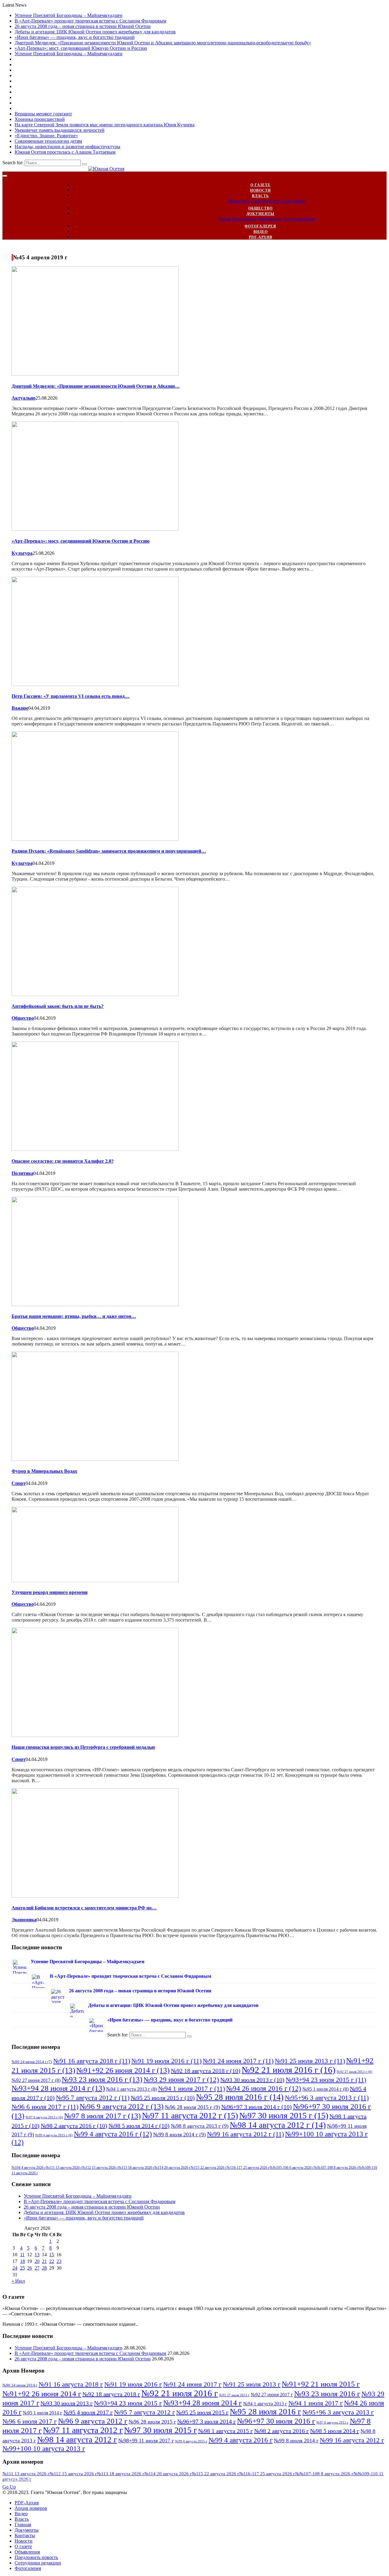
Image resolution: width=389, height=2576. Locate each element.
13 (37, 2255)
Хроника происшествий (40, 119)
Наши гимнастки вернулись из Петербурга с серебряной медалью (83, 1747)
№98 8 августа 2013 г (200, 2126)
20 (37, 2261)
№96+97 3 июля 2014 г (256, 2107)
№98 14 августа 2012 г (278, 2125)
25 (22, 2268)
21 (44, 2261)
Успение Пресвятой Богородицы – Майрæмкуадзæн (69, 15)
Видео (261, 232)
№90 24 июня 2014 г (32, 2062)
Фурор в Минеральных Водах (44, 1471)
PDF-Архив (261, 237)
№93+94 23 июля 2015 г (326, 2080)
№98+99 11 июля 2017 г (146, 2441)
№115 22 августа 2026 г (209, 2168)
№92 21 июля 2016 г (289, 2070)
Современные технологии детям (48, 141)
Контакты (25, 2535)
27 (37, 2268)
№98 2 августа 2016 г (74, 2126)
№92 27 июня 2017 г (36, 2080)
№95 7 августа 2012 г (93, 2098)
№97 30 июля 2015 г (284, 2115)
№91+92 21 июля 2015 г (321, 2384)
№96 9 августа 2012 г (122, 2106)
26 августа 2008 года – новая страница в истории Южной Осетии (83, 26)
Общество (260, 208)
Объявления (27, 2552)
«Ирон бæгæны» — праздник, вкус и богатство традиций (75, 37)
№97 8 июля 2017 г (102, 2116)
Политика (22, 1173)
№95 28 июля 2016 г (240, 2097)
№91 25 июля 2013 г (310, 2061)
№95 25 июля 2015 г (163, 2098)
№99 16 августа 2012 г (245, 2134)
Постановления (299, 219)
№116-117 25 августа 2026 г (248, 2168)
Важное (20, 708)
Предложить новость (36, 2557)
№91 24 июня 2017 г (238, 2061)
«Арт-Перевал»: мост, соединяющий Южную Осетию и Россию (81, 48)
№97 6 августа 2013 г (44, 2117)
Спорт (19, 1483)
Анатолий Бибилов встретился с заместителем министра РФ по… (84, 1908)
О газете (260, 185)
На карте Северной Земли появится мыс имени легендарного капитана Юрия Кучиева (105, 125)
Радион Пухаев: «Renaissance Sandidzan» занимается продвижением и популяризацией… (109, 851)
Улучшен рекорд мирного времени (50, 1592)
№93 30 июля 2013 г (252, 2080)
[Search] (84, 164)
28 (44, 2268)
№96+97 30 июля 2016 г (276, 2421)
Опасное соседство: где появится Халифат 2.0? (63, 1161)
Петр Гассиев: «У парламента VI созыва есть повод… (71, 696)
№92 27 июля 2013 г (355, 2072)
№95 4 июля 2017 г (88, 2412)
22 (52, 2261)
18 (22, 2261)
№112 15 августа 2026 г (100, 2168)
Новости (260, 190)
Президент (238, 201)
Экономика (24, 1920)
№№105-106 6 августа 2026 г (292, 2168)
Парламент (295, 201)
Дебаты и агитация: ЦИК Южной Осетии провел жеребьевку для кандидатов (95, 32)
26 (29, 2268)
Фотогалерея (260, 226)
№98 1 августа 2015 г (225, 2431)
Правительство (266, 201)
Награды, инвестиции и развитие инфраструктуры (67, 147)
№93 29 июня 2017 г (181, 2080)
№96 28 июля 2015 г (192, 2107)
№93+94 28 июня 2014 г (58, 2088)
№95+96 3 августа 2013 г (327, 2098)
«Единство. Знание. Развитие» (46, 136)
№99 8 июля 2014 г (179, 2134)
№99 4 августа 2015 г (54, 2135)
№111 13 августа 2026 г (64, 2168)
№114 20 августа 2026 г (172, 2168)
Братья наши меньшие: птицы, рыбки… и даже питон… (74, 1316)
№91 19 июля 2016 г (166, 2061)
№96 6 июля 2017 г (45, 2107)
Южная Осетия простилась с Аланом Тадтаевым (65, 152)
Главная (23, 2525)
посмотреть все (26, 2481)
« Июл (18, 2281)
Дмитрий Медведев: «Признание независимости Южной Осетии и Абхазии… (96, 386)
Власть (260, 196)
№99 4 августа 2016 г (113, 2134)
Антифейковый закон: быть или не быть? (58, 1006)
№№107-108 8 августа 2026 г (336, 2168)
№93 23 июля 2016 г (102, 2079)
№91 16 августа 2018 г (92, 2061)
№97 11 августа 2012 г (190, 2115)
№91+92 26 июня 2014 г (123, 2070)
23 (59, 2261)
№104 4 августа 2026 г (29, 2168)
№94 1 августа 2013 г (131, 2089)
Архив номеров (31, 2508)
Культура (22, 553)
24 (15, 2268)
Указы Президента (237, 219)
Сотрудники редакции (38, 2563)
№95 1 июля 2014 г (325, 2089)
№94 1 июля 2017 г (191, 2088)
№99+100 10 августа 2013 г (44, 2448)
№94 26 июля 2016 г (264, 2088)
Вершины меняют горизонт (43, 114)
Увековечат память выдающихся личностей (60, 130)
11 (22, 2255)
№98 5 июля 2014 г (139, 2126)
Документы (260, 214)
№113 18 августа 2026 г (136, 2168)
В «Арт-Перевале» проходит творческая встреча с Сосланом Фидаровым (90, 21)
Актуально (24, 398)
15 (52, 2255)
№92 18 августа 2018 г (206, 2071)
